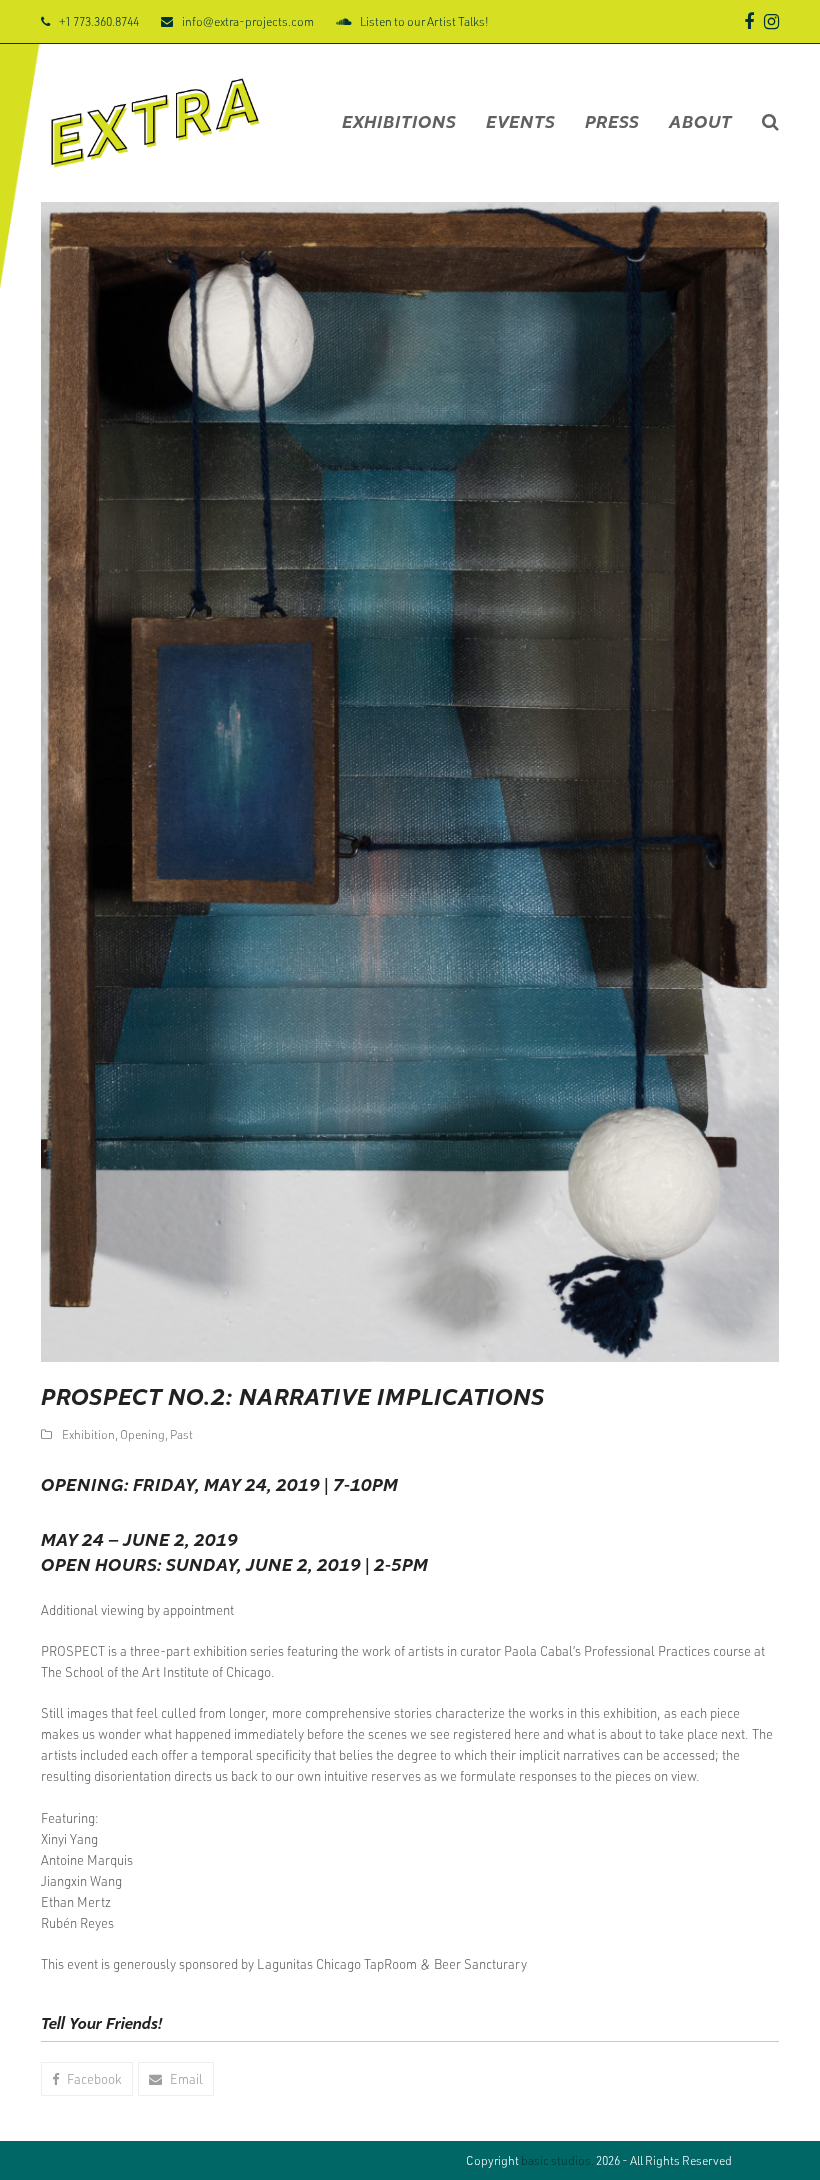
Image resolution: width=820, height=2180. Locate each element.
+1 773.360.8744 (99, 21)
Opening (142, 1434)
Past (181, 1434)
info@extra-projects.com (248, 21)
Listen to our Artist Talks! (424, 21)
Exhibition (88, 1434)
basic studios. (557, 2160)
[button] (770, 123)
